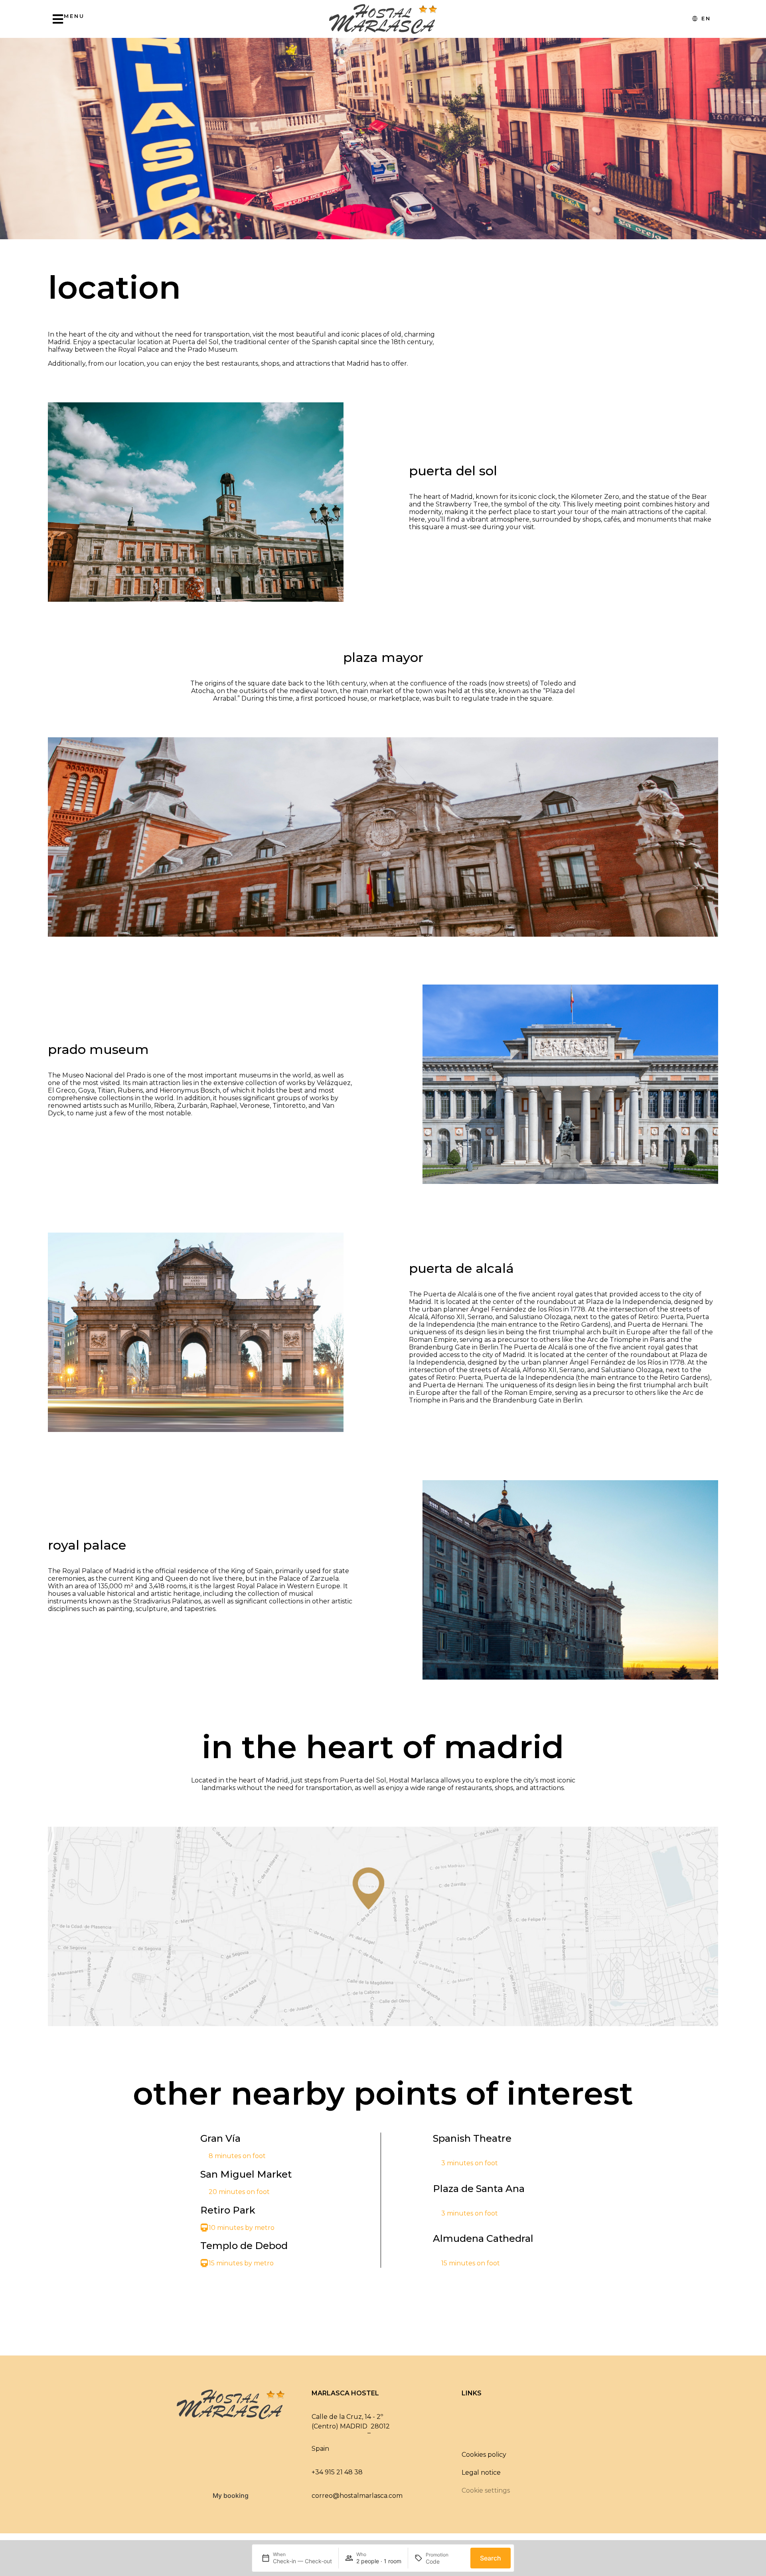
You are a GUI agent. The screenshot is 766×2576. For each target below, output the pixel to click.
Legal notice (481, 2473)
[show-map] (383, 1926)
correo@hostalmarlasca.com (357, 2496)
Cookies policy (484, 2455)
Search (491, 2558)
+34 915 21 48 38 (337, 2472)
